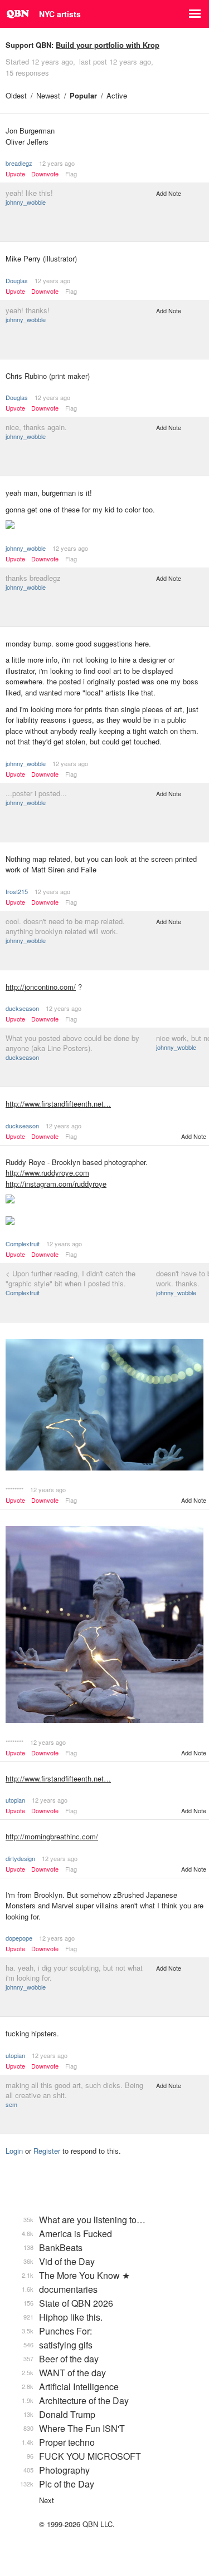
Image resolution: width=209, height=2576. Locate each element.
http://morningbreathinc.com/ (52, 1836)
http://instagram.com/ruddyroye (56, 1184)
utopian (15, 1800)
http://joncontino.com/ (41, 987)
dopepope (19, 1938)
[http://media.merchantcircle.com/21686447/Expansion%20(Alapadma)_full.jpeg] (104, 1406)
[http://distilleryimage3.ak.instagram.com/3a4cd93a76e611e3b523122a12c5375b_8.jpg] (104, 1200)
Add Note (169, 193)
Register (47, 2151)
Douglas (17, 280)
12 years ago (57, 163)
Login (14, 2151)
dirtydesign (20, 1858)
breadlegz (19, 163)
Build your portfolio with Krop (108, 45)
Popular (83, 95)
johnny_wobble (26, 202)
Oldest (16, 95)
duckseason (22, 1008)
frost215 (17, 891)
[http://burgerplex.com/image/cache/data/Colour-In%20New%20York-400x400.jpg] (104, 526)
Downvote (45, 174)
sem (11, 2104)
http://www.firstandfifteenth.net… (58, 1104)
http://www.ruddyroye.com (47, 1173)
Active (117, 95)
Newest (48, 95)
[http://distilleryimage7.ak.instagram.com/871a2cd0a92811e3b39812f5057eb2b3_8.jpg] (104, 1222)
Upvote (15, 174)
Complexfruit (23, 1243)
